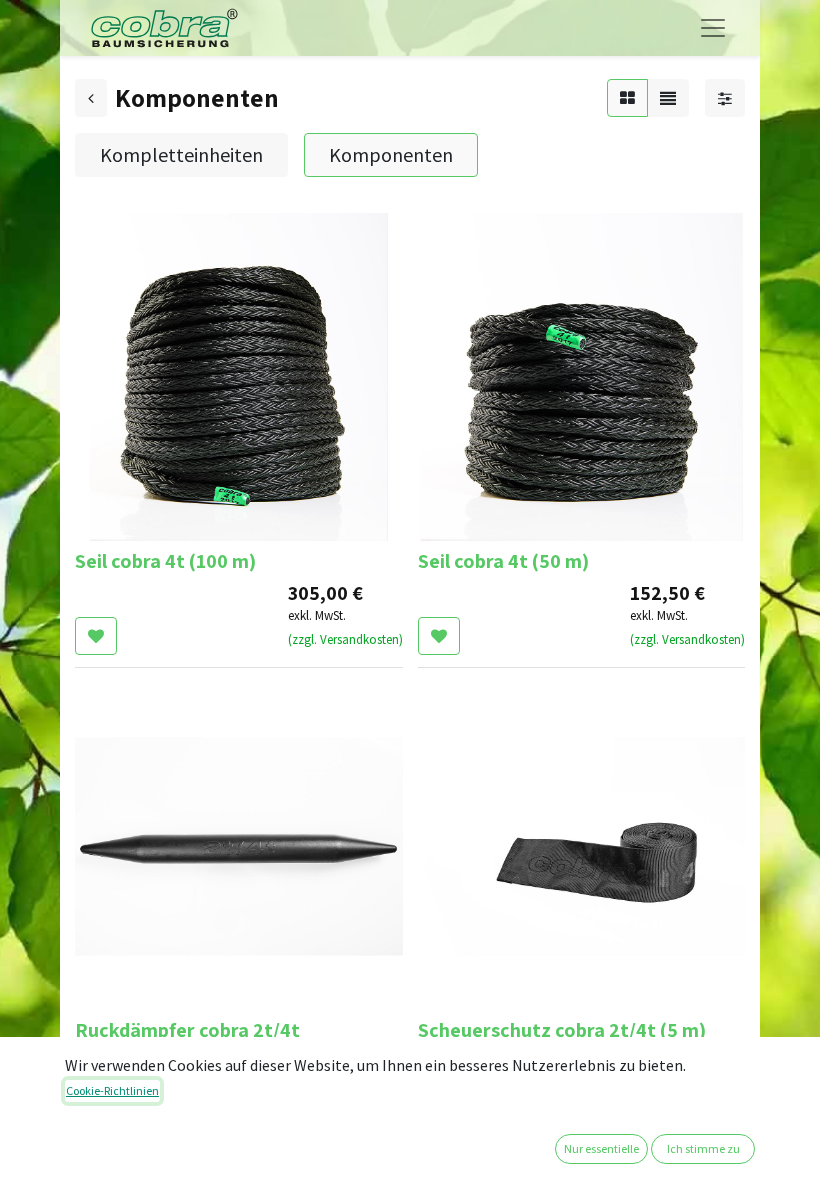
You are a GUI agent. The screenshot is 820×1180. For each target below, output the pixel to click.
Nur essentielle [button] (601, 1148)
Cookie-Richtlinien (112, 1090)
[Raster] (627, 98)
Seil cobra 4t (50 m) (503, 561)
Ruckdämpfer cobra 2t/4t (187, 1030)
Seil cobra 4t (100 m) (165, 561)
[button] (96, 636)
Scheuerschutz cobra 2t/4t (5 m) (562, 1030)
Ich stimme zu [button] (703, 1148)
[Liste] (668, 98)
